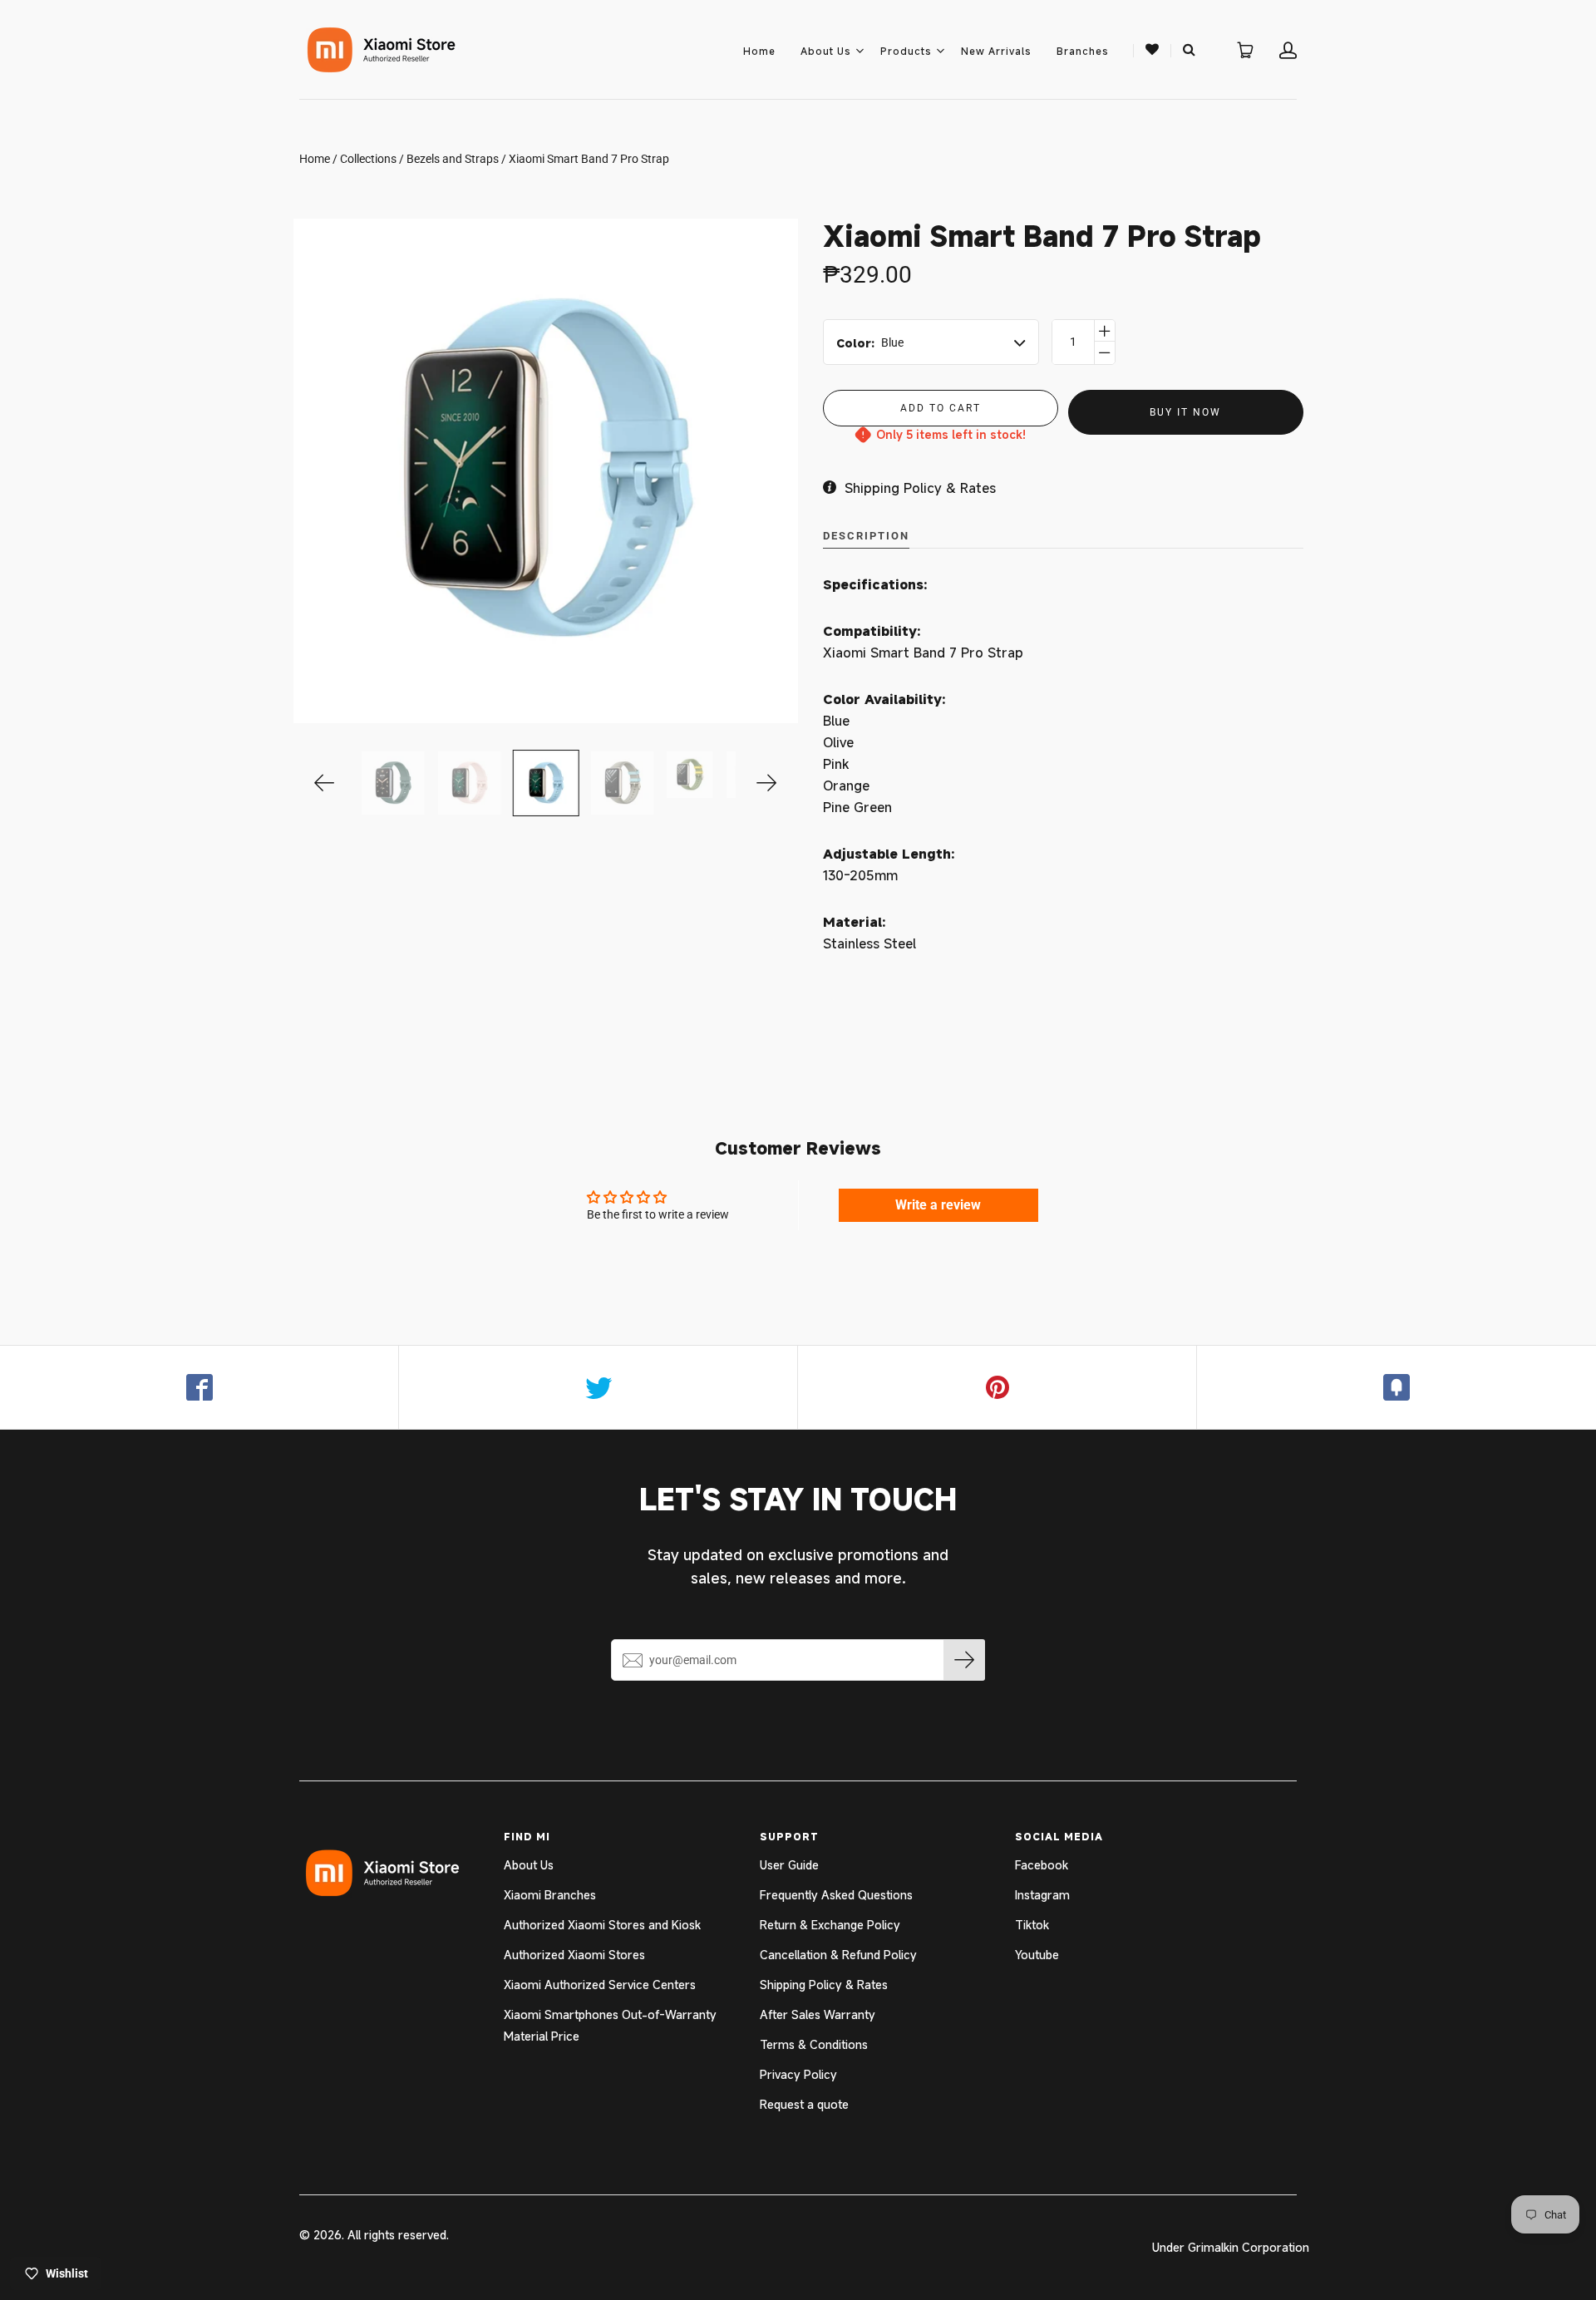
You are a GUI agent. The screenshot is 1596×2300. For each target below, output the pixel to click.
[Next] (767, 783)
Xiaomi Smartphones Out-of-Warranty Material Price (610, 2025)
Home (759, 51)
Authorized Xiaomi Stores (574, 1955)
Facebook (1042, 1865)
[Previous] (325, 783)
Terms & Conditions (814, 2044)
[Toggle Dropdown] (860, 51)
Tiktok (1032, 1925)
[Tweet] (598, 1387)
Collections (368, 159)
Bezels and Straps (453, 159)
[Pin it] (997, 1387)
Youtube (1037, 1955)
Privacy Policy (798, 2074)
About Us (826, 51)
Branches (1083, 51)
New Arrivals (996, 51)
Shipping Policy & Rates (824, 1985)
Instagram (1042, 1895)
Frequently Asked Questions (836, 1895)
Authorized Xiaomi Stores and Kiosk (602, 1925)
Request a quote (804, 2104)
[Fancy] (1396, 1387)
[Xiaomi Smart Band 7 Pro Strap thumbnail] (392, 783)
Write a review (938, 1205)
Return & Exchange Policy (830, 1925)
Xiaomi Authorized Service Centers (600, 1985)
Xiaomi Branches (550, 1895)
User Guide (789, 1865)
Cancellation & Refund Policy (838, 1955)
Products (906, 51)
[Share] (199, 1387)
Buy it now (1185, 412)
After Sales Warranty (818, 2014)
